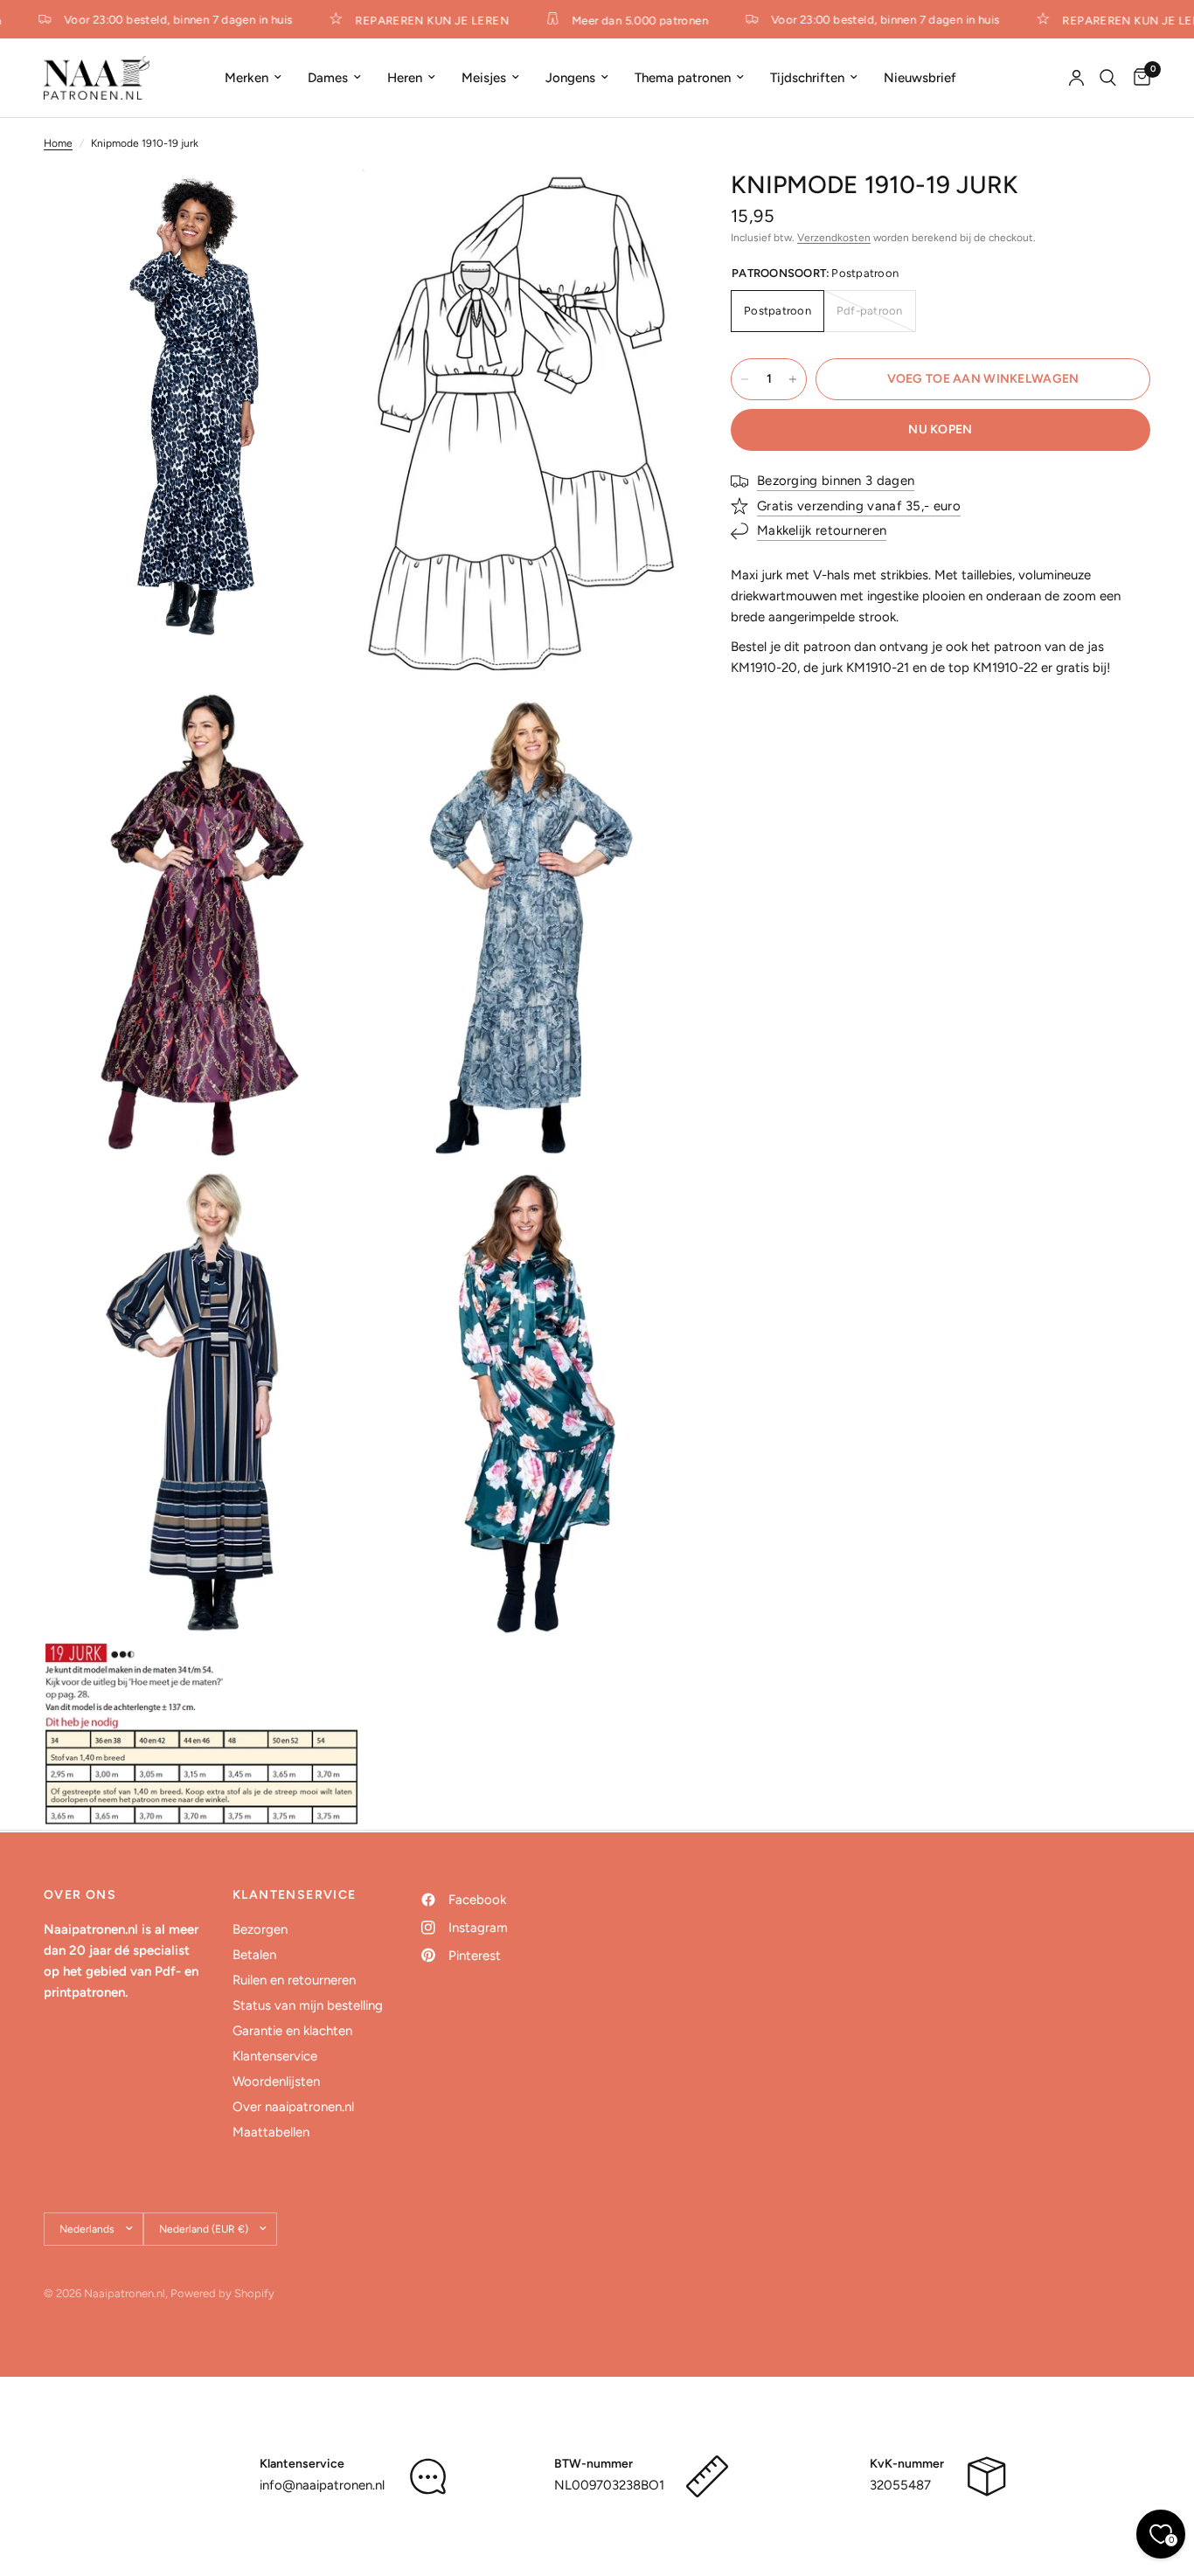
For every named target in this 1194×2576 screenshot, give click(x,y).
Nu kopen (940, 429)
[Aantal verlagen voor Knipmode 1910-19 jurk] (745, 379)
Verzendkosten (834, 238)
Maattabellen (271, 2132)
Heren (405, 78)
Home (58, 143)
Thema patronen (683, 78)
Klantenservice (275, 2056)
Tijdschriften (807, 78)
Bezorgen (260, 1929)
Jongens (570, 78)
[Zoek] (1108, 78)
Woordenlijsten (276, 2081)
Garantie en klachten (292, 2031)
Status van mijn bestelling (308, 2005)
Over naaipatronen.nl (293, 2107)
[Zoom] (323, 206)
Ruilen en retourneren (294, 1980)
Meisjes (484, 78)
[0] (1138, 78)
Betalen (254, 1955)
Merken (246, 78)
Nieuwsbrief (920, 78)
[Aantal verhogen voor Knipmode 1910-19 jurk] (793, 379)
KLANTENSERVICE (295, 1895)
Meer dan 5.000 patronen (624, 20)
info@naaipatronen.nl (322, 2485)
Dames (328, 78)
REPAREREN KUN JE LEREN (416, 20)
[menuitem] (253, 78)
